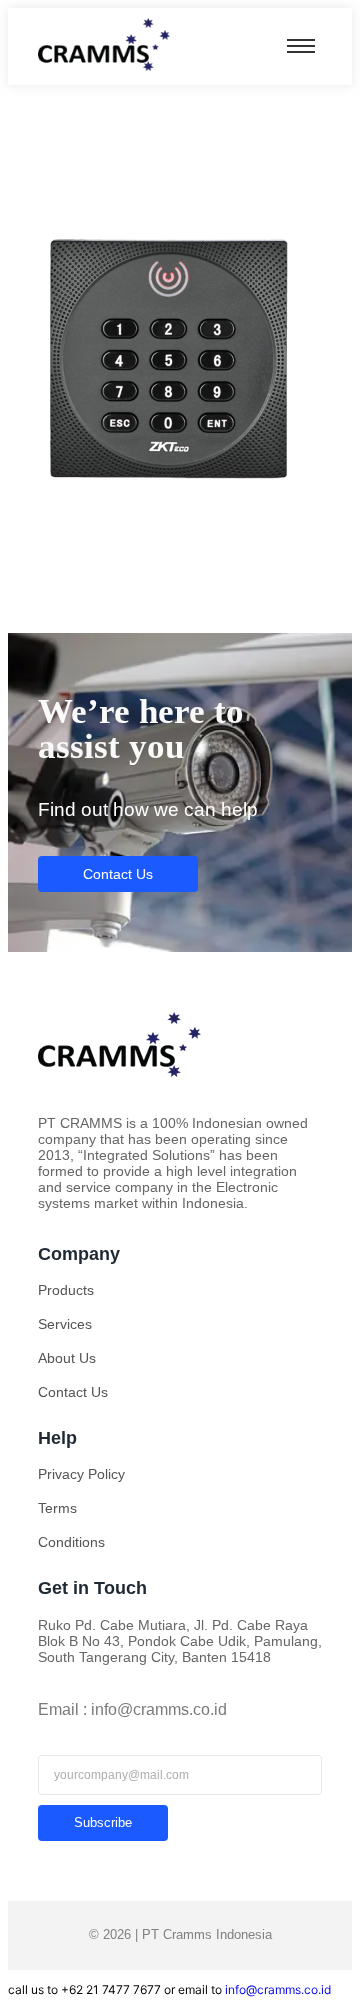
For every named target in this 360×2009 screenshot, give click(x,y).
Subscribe (103, 1822)
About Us (67, 1358)
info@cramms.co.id (278, 1989)
